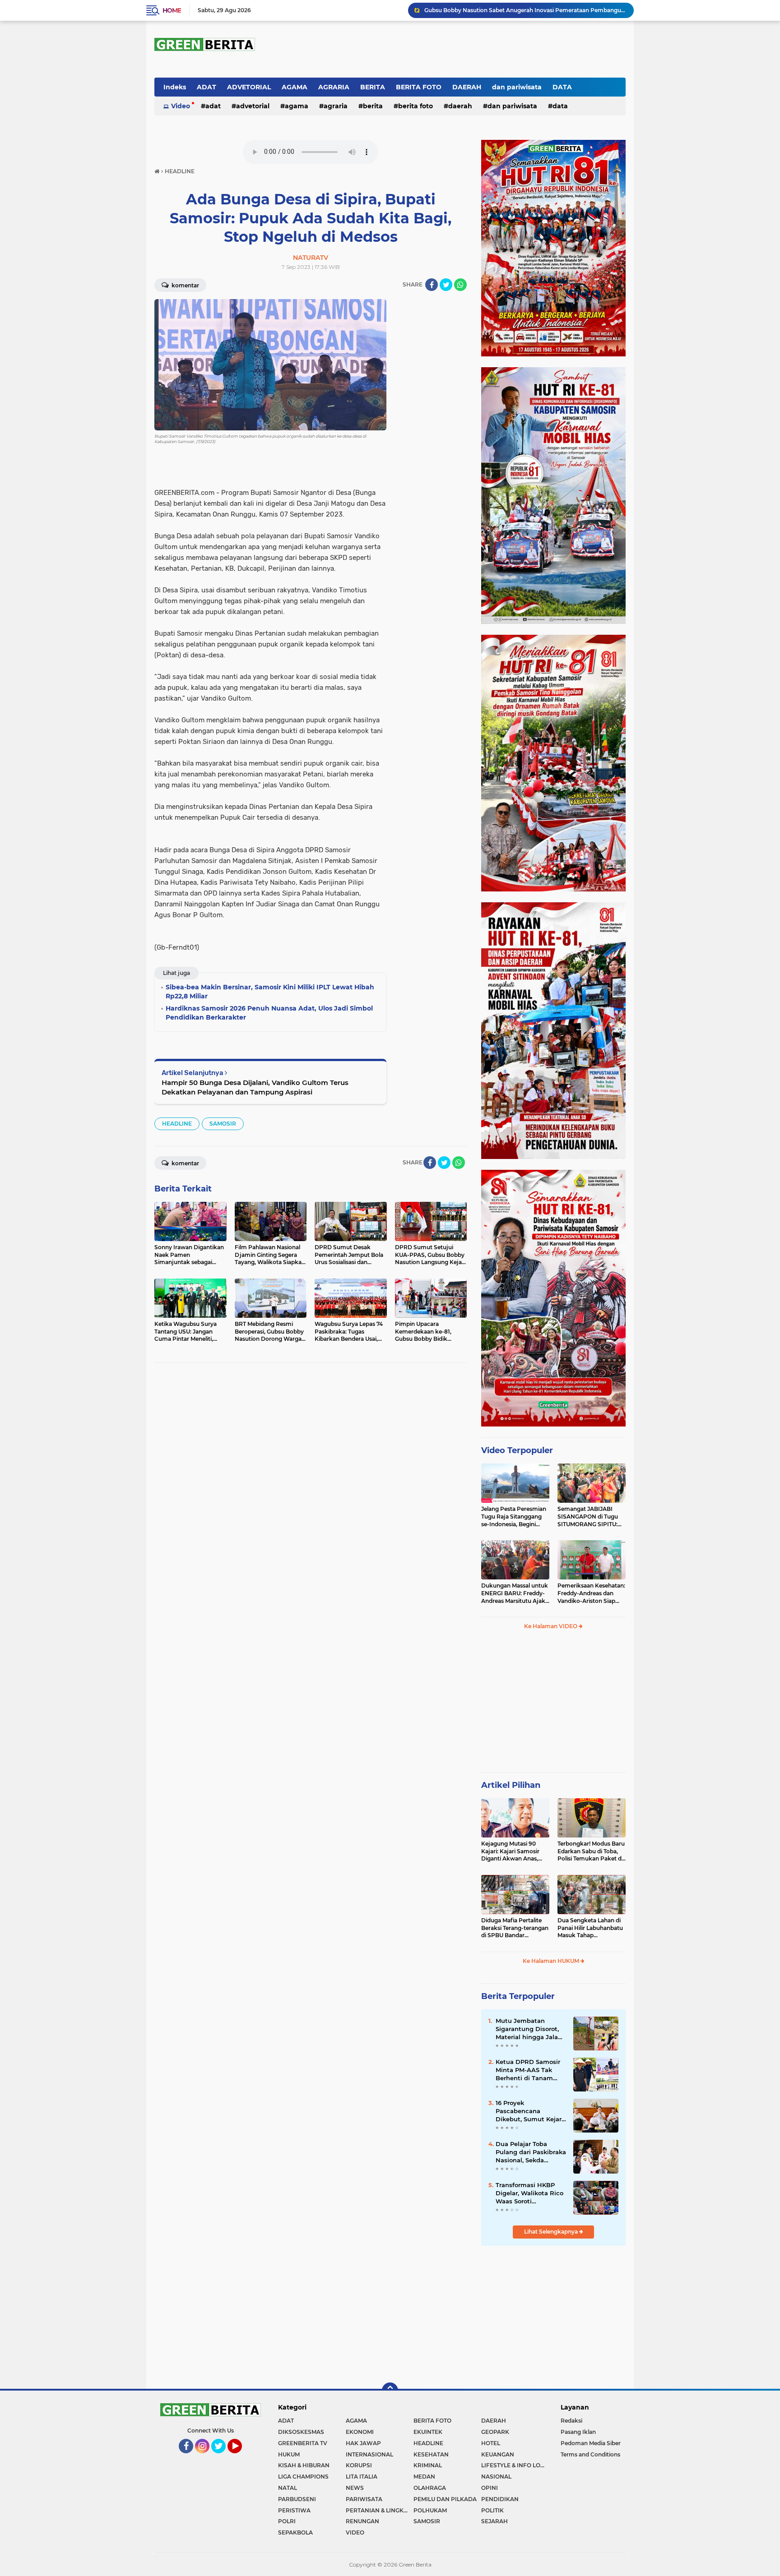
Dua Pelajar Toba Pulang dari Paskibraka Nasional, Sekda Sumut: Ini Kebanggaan (531, 2152)
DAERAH (467, 87)
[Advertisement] (553, 1705)
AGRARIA (334, 87)
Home (172, 10)
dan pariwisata (517, 87)
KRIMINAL (428, 2465)
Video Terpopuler (517, 1450)
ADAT (207, 87)
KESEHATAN (431, 2454)
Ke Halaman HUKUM (552, 1961)
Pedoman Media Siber (591, 2443)
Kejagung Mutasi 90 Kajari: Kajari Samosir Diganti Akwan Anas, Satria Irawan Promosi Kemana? (512, 1851)
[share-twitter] (446, 285)
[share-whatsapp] (460, 285)
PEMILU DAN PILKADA (445, 2499)
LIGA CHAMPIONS (303, 2477)
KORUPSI (359, 2465)
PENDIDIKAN (500, 2499)
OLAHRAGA (430, 2488)
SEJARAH (494, 2521)
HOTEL (491, 2443)
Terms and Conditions (590, 2454)
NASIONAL (496, 2477)
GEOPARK (495, 2432)
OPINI (490, 2488)
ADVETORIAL (249, 87)
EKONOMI (360, 2432)
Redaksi (571, 2421)
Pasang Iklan (578, 2432)
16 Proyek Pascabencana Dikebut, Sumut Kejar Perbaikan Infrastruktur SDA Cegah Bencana (529, 2111)
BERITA (373, 87)
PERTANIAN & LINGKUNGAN (380, 2510)
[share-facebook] (432, 285)
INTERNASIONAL (369, 2454)
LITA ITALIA (362, 2477)
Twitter (222, 2457)
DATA (562, 87)
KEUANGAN (498, 2454)
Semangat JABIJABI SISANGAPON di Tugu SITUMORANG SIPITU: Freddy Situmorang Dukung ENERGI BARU (589, 1517)
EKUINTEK (428, 2432)
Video (181, 106)
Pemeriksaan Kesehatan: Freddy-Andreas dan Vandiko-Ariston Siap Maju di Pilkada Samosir (591, 1593)
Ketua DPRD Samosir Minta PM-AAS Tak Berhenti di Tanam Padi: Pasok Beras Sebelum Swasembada (531, 2070)
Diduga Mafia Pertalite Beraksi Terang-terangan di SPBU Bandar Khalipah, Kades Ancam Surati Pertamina (515, 1928)
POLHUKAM (430, 2510)
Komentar (185, 285)
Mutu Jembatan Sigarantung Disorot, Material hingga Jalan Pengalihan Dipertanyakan (529, 2029)
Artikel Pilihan (511, 1785)
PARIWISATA (364, 2499)
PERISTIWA (294, 2510)
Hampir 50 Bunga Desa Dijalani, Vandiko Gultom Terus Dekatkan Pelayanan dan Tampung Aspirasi (255, 1087)
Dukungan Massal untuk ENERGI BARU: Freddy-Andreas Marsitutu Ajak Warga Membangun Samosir (515, 1593)
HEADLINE (177, 1124)
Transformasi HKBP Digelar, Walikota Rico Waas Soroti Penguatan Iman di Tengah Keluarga (529, 2193)
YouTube (241, 2457)
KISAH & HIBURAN (304, 2465)
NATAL (288, 2488)
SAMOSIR (223, 1124)
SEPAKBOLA (295, 2532)
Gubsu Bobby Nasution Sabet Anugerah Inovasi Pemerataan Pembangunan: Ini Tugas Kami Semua (525, 10)
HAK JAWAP (363, 2443)
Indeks (175, 87)
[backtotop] (390, 2391)
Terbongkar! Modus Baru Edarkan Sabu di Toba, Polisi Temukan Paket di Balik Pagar (591, 1851)
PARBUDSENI (297, 2499)
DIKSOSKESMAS (301, 2432)
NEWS (355, 2488)
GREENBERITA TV (303, 2443)
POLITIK (492, 2510)
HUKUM (289, 2454)
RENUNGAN (362, 2521)
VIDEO (355, 2532)
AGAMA (295, 87)
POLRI (287, 2521)
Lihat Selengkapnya (552, 2232)
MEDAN (424, 2477)
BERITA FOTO (419, 87)
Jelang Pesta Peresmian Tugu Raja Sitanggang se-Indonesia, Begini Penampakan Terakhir (514, 1517)
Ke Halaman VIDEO (551, 1626)
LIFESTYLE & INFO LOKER (515, 2465)
